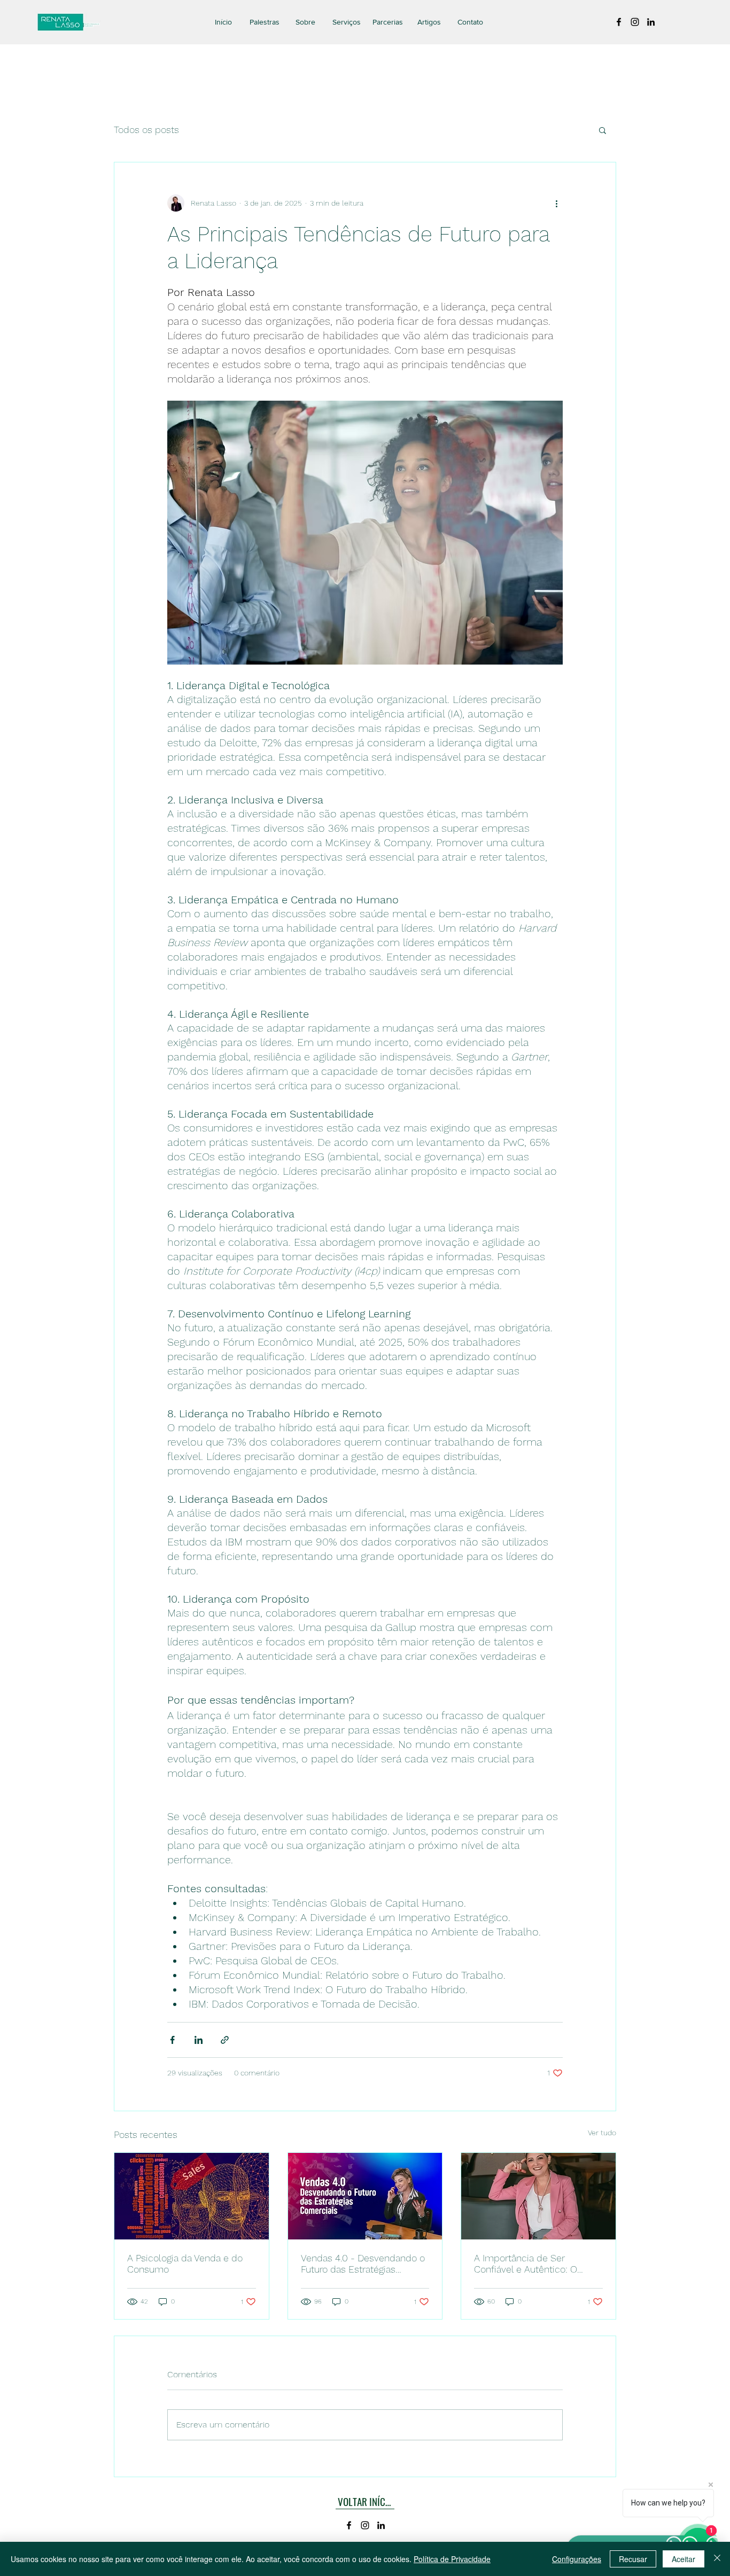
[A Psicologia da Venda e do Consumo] (192, 2196)
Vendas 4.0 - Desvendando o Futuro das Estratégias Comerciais (363, 2263)
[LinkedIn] (651, 22)
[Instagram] (635, 22)
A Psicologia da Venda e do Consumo (185, 2263)
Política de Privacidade (452, 2559)
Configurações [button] (577, 2559)
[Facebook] (619, 22)
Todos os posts (146, 130)
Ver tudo (602, 2133)
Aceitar (684, 2559)
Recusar (633, 2559)
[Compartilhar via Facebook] (172, 2040)
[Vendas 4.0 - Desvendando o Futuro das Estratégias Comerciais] (365, 2196)
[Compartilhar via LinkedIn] (199, 2040)
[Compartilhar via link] (225, 2040)
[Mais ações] (556, 203)
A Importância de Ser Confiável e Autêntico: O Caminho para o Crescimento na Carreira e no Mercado (537, 2263)
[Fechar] (717, 2559)
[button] (603, 130)
